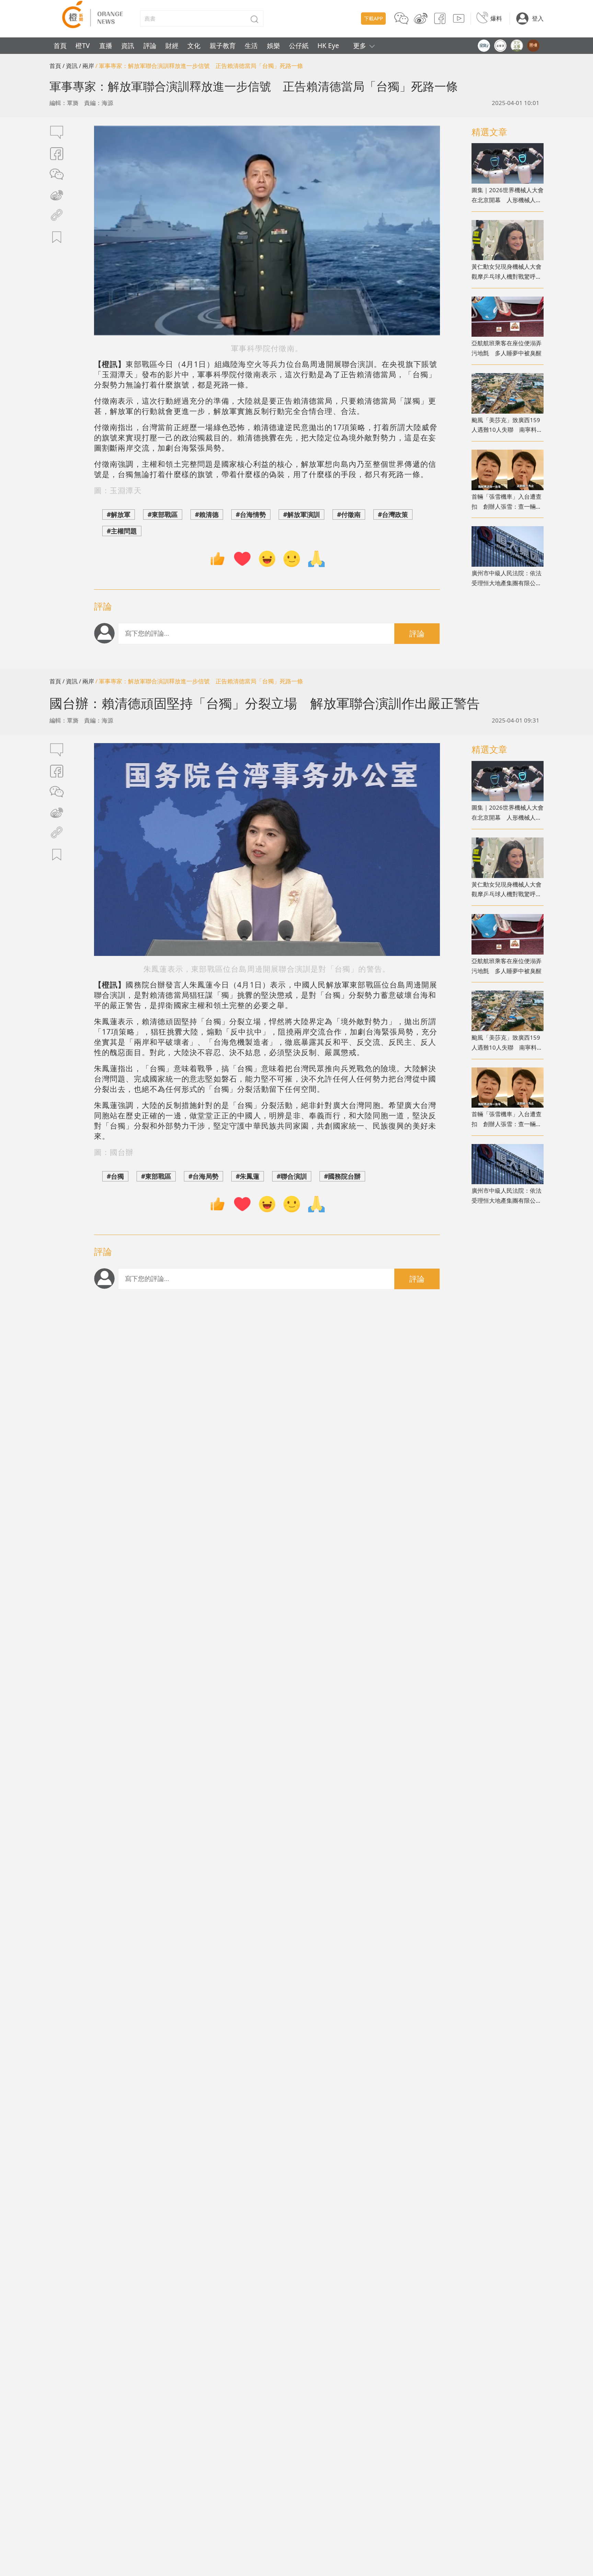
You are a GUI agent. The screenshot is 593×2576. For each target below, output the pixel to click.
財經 (172, 45)
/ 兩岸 (86, 66)
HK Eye (328, 45)
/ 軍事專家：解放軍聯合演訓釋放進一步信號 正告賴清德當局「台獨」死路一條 (199, 66)
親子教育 (223, 45)
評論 (150, 45)
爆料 (496, 18)
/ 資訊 (70, 66)
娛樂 (274, 45)
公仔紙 (299, 45)
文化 (194, 45)
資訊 (128, 45)
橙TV (83, 45)
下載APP (374, 18)
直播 (106, 45)
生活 (251, 45)
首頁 (60, 45)
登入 (538, 18)
